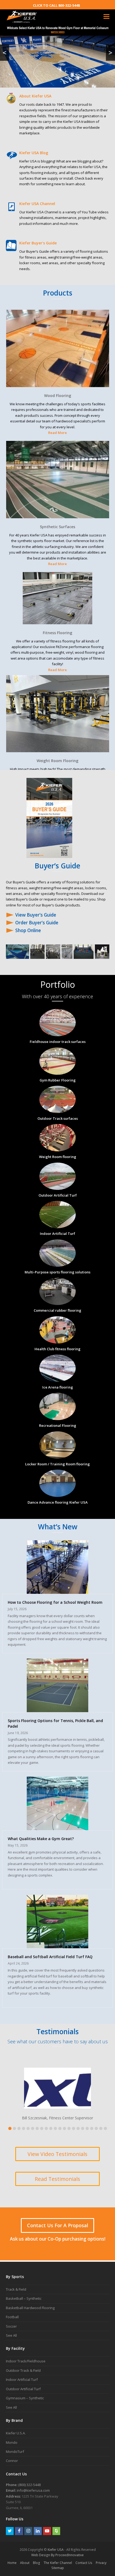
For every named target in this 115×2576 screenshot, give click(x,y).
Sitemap (58, 2568)
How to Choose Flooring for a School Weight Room (55, 1602)
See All (11, 2335)
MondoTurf (15, 2452)
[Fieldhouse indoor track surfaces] (57, 1033)
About (25, 2563)
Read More (57, 433)
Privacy (101, 2563)
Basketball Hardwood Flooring (30, 2308)
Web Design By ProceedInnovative (57, 2555)
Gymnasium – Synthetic (25, 2398)
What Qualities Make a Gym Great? (41, 1839)
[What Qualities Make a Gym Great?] (57, 1827)
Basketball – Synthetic (24, 2298)
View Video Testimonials (57, 2154)
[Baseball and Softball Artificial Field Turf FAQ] (57, 1945)
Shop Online (28, 930)
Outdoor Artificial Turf (23, 2389)
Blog (37, 2563)
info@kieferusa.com (33, 2490)
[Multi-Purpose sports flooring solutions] (57, 1264)
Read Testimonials (57, 2179)
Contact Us (84, 2563)
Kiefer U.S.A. (16, 2433)
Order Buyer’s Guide (37, 923)
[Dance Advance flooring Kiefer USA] (57, 1494)
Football (12, 2317)
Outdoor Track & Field (23, 2370)
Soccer (11, 2326)
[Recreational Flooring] (57, 1417)
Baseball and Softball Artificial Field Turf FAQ (50, 1957)
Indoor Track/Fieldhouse (26, 2361)
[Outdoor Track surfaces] (57, 1110)
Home (12, 2563)
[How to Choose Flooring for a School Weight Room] (57, 1591)
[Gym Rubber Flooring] (57, 1072)
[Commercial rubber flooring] (57, 1302)
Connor (12, 2461)
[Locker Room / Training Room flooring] (57, 1455)
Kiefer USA (56, 2550)
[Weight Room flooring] (57, 1148)
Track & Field (16, 2289)
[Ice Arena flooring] (57, 1379)
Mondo (12, 2442)
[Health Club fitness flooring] (57, 1340)
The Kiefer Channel (58, 2563)
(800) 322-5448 (29, 2485)
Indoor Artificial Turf (22, 2380)
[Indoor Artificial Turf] (57, 1225)
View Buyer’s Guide (36, 915)
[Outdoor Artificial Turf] (57, 1187)
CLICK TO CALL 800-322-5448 (56, 5)
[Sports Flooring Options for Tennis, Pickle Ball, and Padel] (57, 1709)
